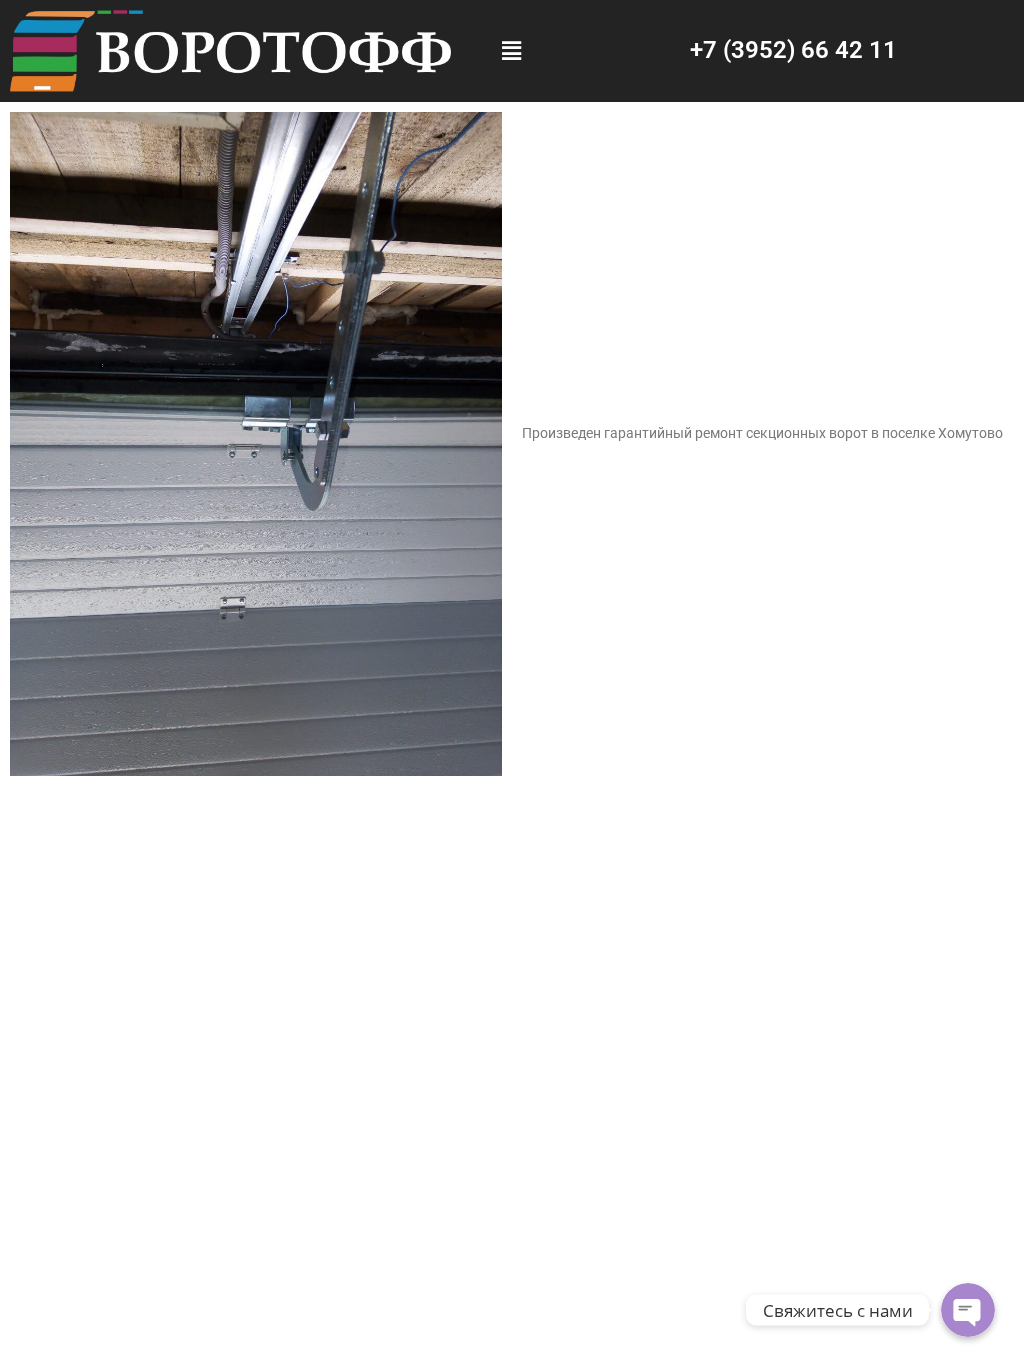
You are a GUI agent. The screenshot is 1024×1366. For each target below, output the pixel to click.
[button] (512, 51)
